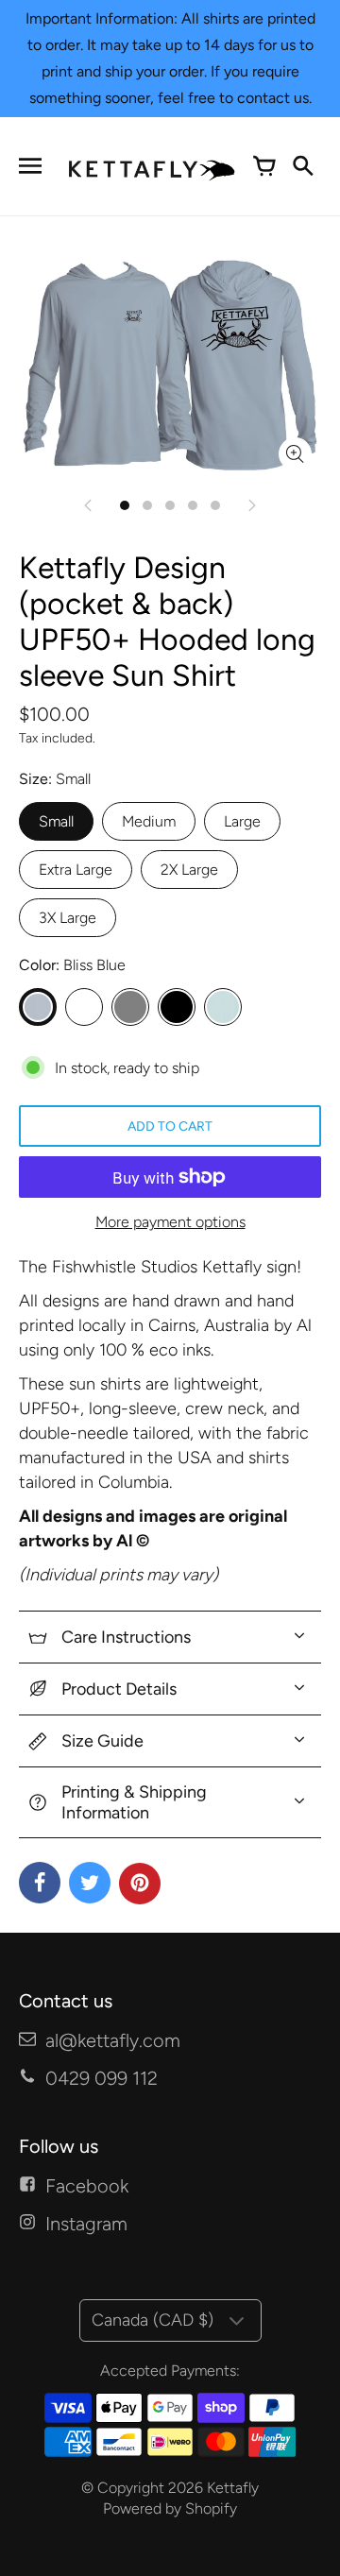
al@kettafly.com (113, 2040)
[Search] (302, 166)
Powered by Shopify (170, 2508)
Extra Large (76, 870)
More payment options (170, 1222)
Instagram (86, 2224)
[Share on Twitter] (90, 1883)
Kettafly (233, 2488)
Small (56, 821)
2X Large (189, 870)
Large (242, 821)
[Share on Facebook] (40, 1883)
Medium (149, 821)
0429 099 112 (102, 2078)
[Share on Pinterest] (140, 1884)
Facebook (87, 2186)
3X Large (68, 918)
